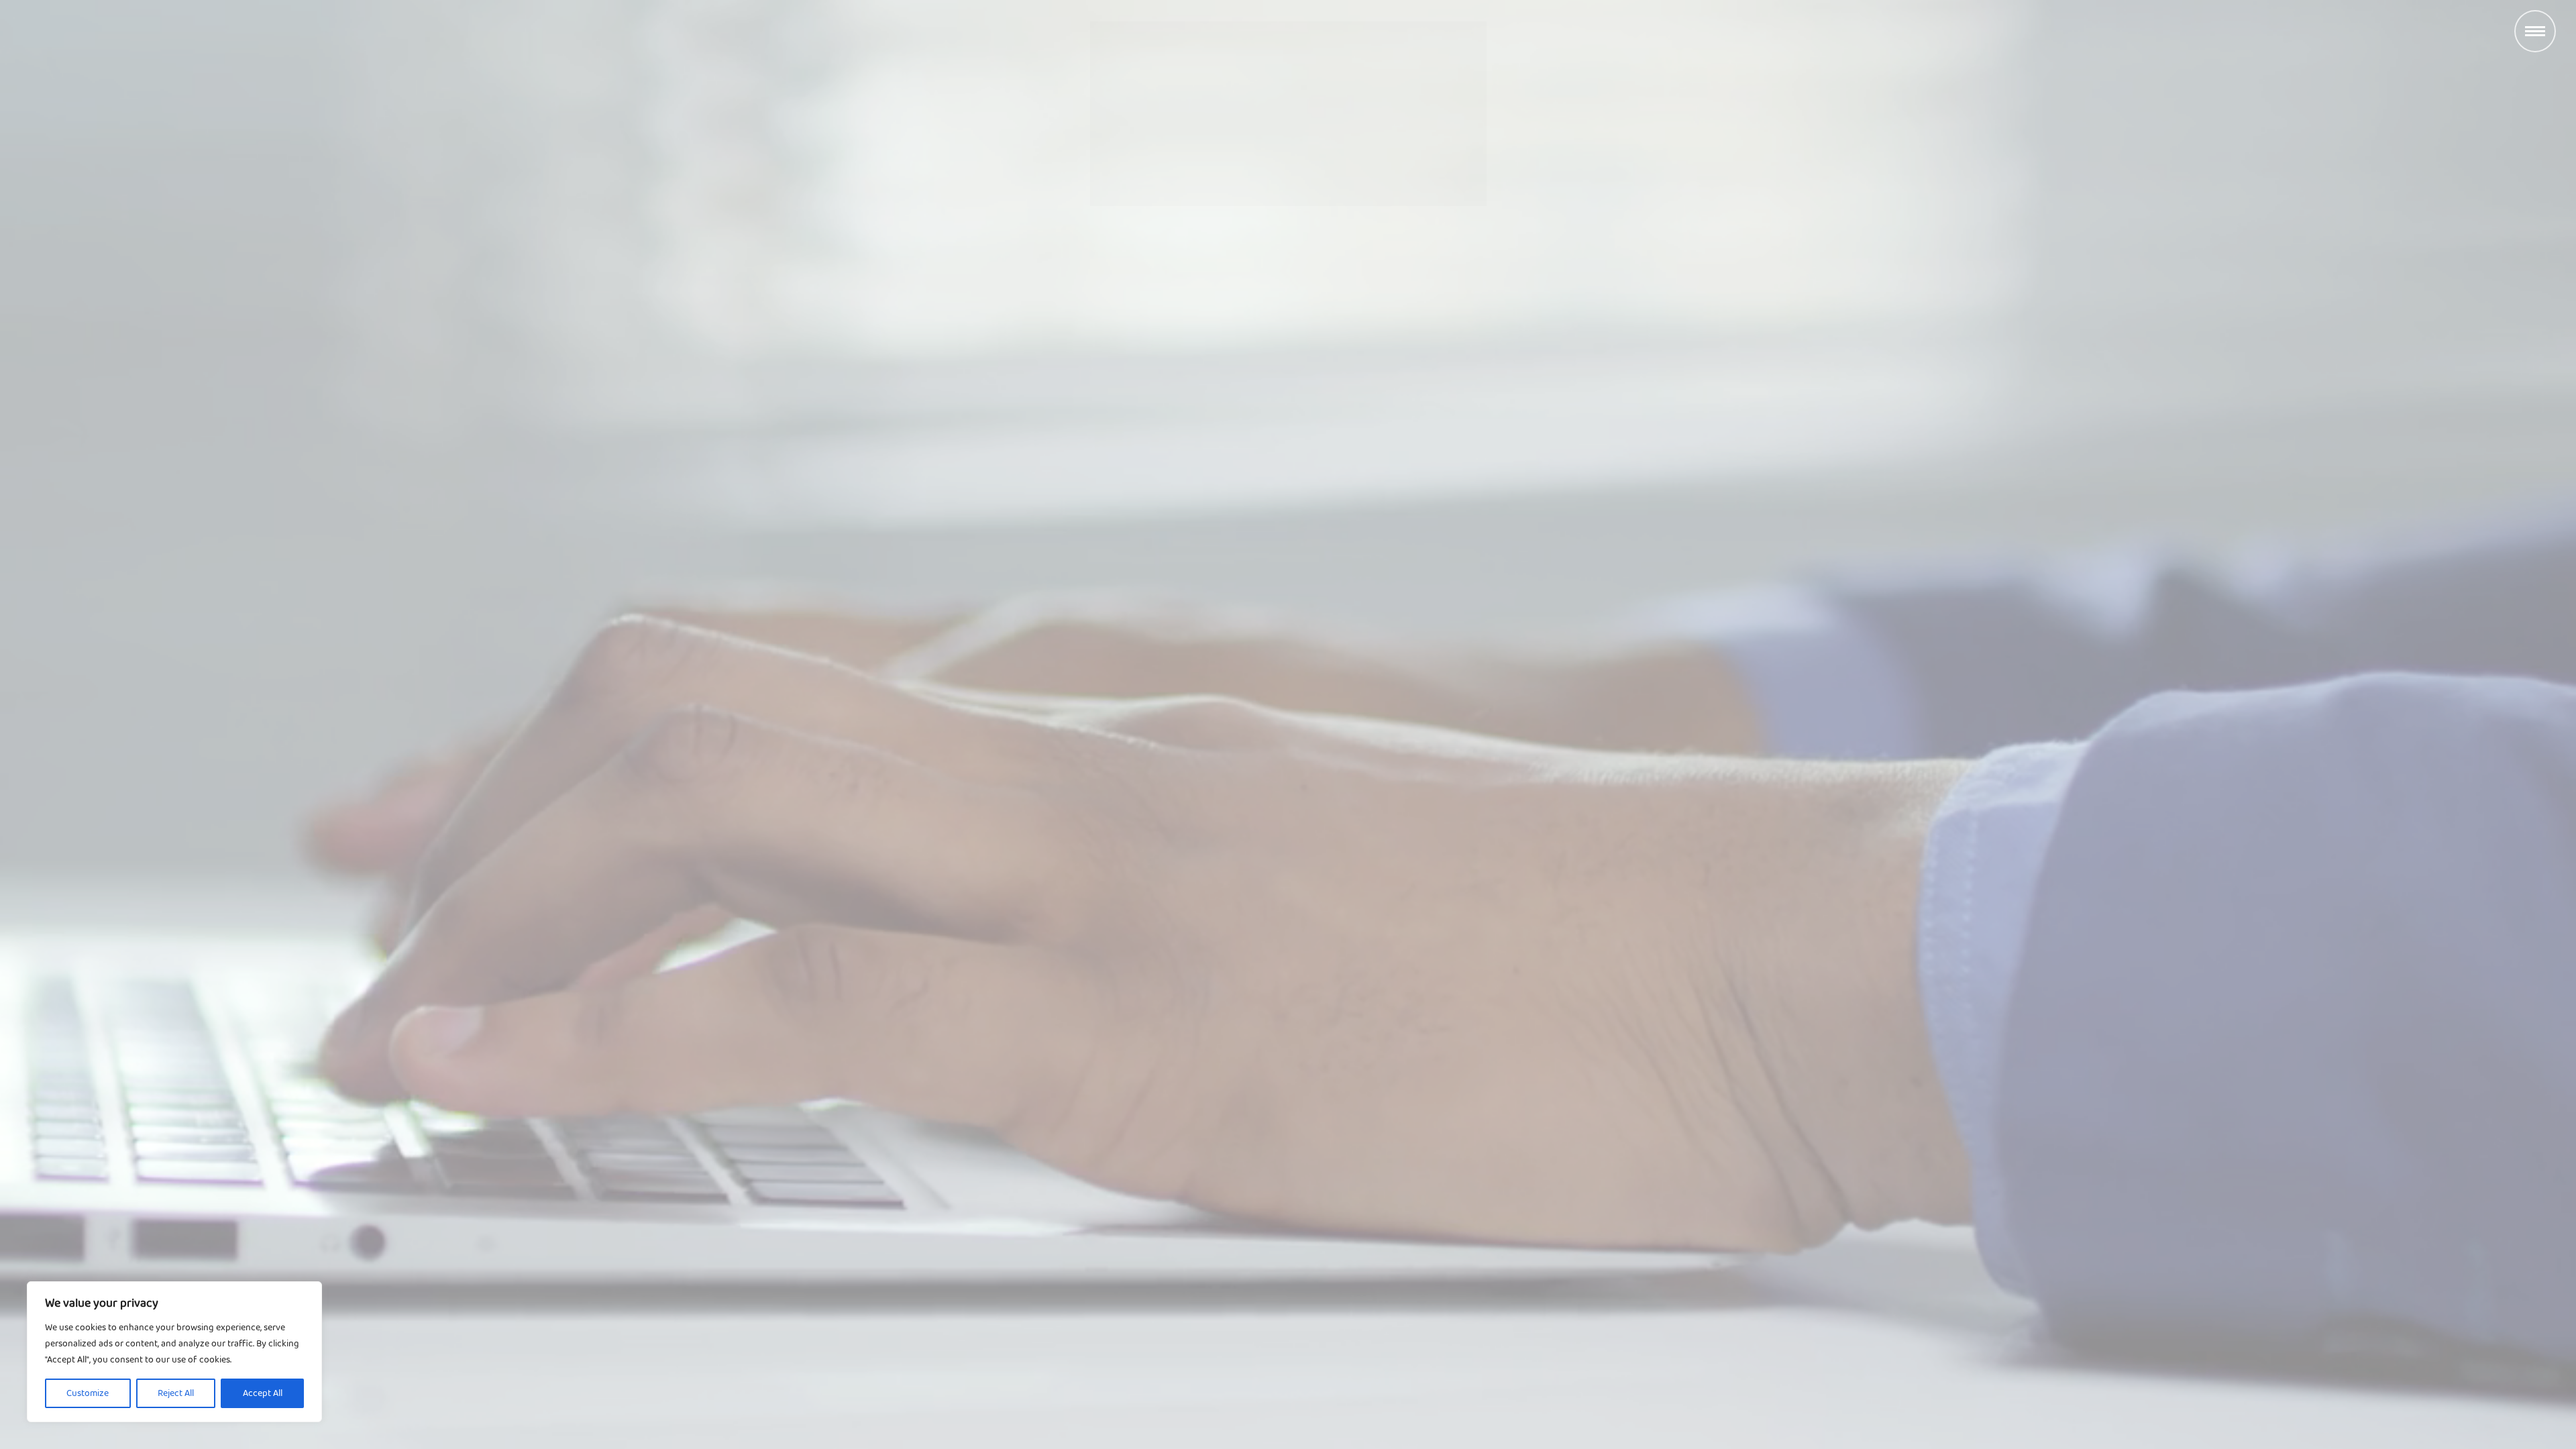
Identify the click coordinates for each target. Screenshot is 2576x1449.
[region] (174, 1352)
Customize (88, 1393)
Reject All (176, 1393)
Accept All (263, 1393)
